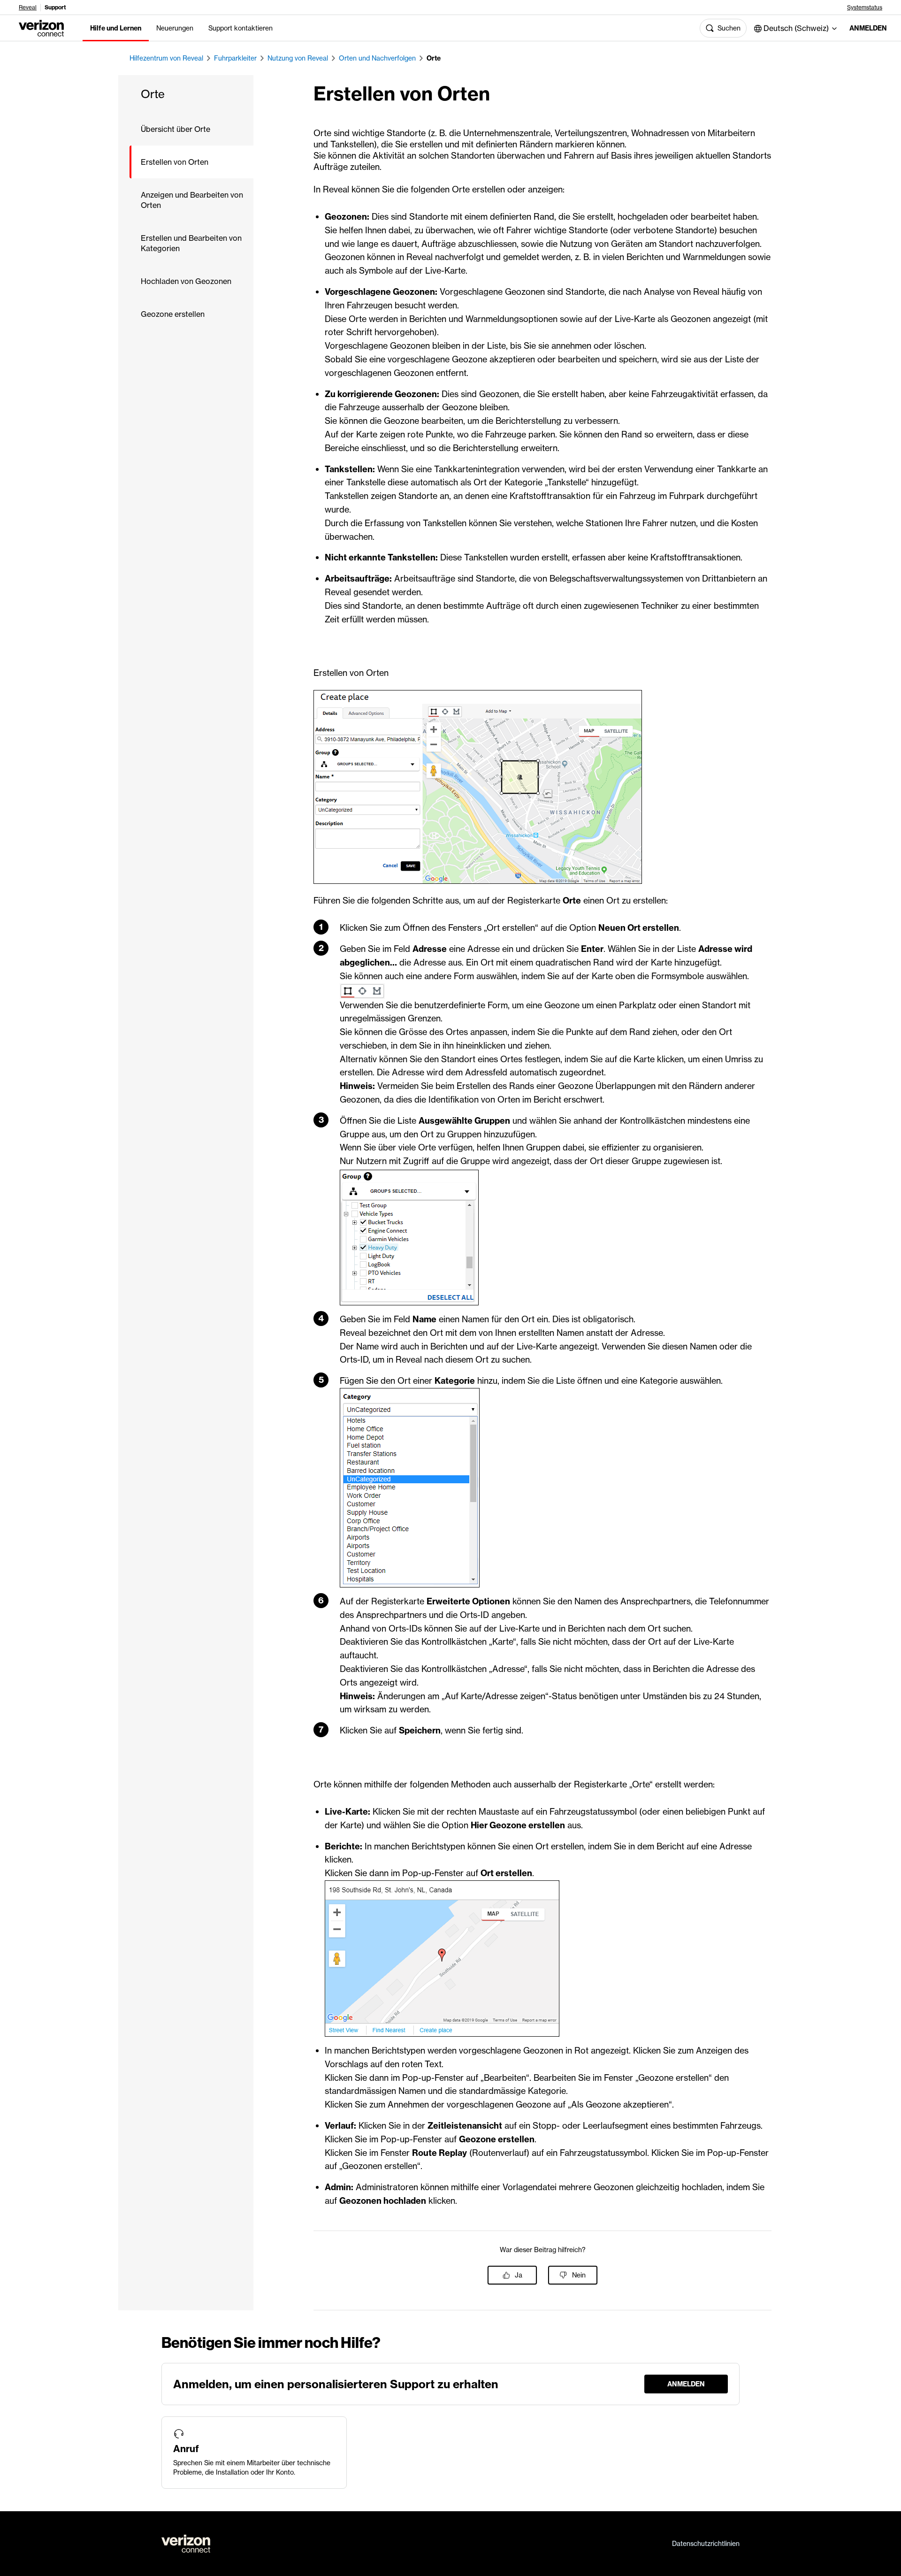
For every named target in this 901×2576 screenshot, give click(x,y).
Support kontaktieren (241, 28)
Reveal (28, 8)
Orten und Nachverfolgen (377, 58)
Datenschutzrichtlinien (706, 2544)
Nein (579, 2275)
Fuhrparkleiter (235, 58)
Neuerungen (175, 28)
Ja (519, 2275)
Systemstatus (865, 8)
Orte (434, 58)
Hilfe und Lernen (116, 28)
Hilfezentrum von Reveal (166, 58)
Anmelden (868, 28)
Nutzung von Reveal (298, 58)
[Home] (41, 27)
